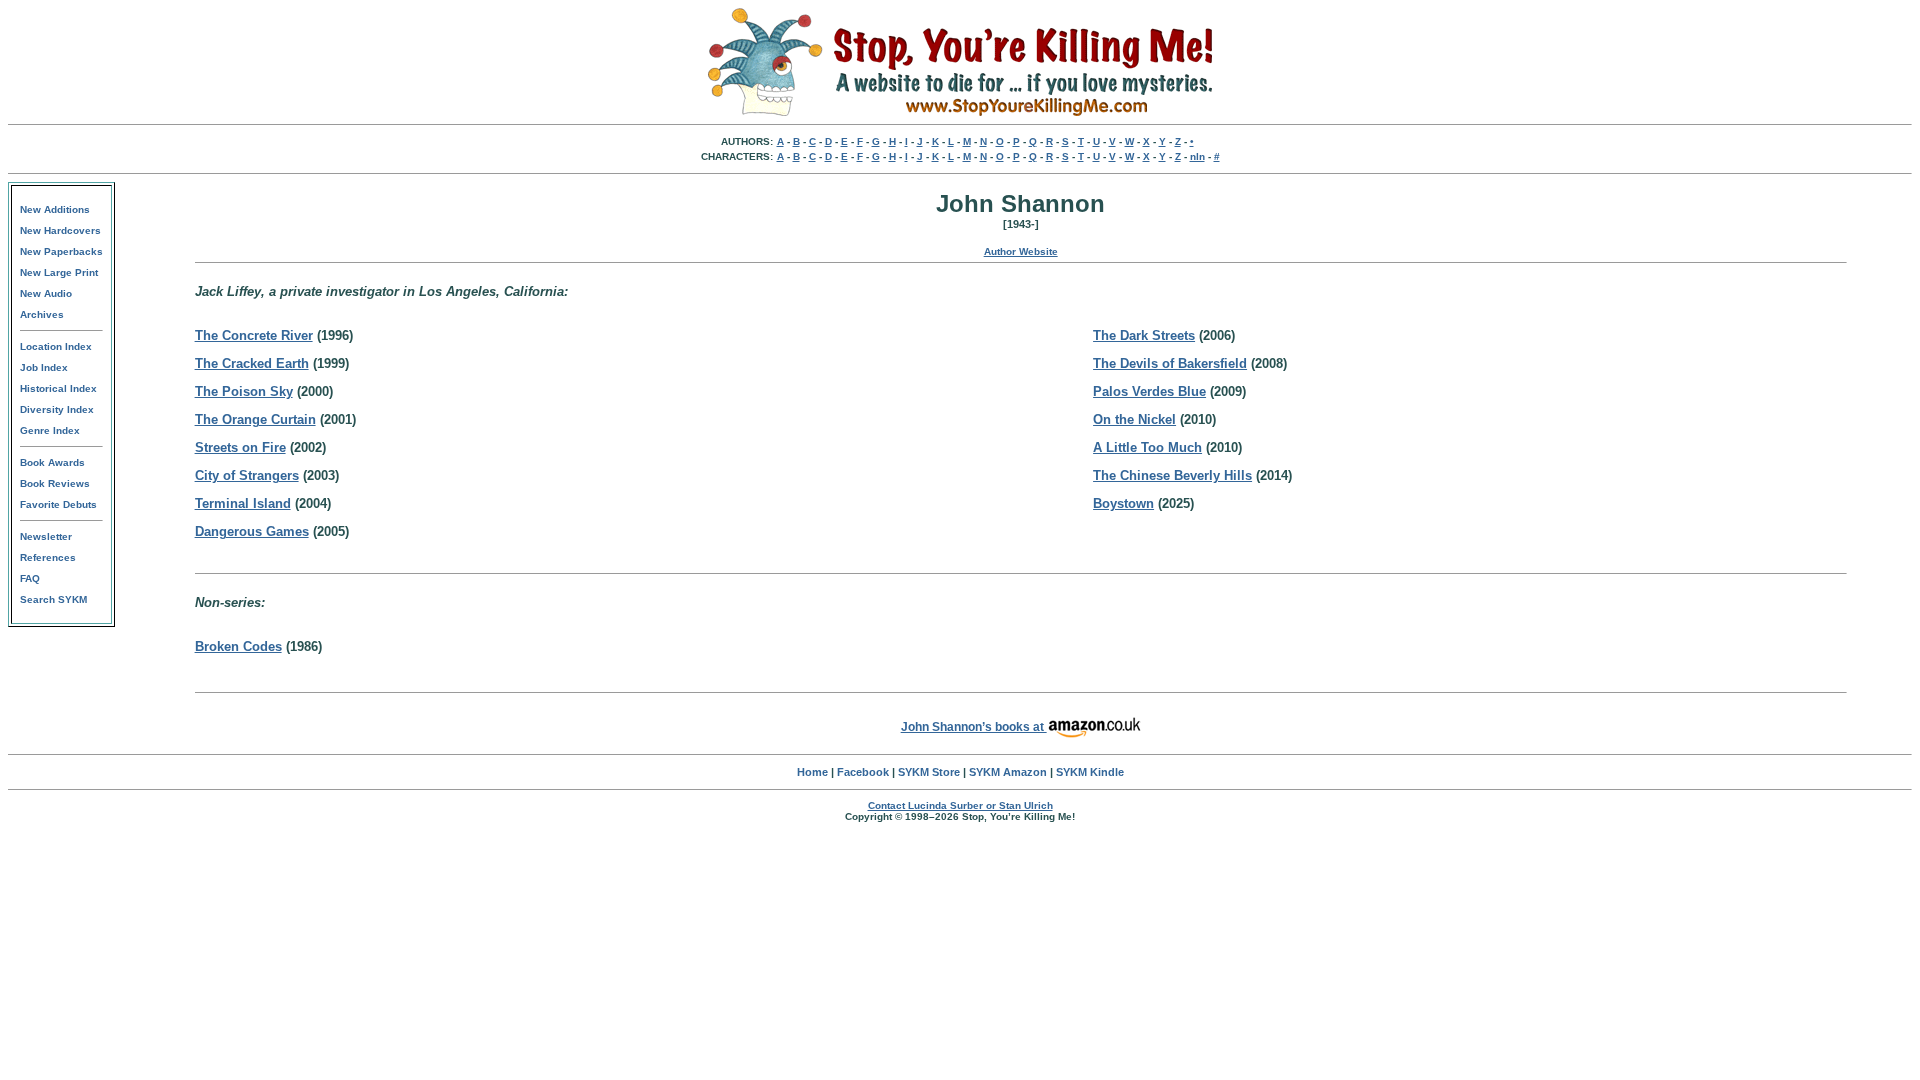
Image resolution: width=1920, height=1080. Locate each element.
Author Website (1021, 251)
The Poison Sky (244, 391)
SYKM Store (929, 772)
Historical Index (58, 388)
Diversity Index (57, 409)
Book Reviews (55, 483)
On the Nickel (1134, 419)
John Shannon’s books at (974, 727)
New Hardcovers (60, 230)
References (48, 557)
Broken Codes (238, 646)
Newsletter (46, 536)
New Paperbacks (61, 251)
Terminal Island (243, 503)
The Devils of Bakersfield (1170, 363)
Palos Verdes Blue (1149, 391)
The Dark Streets (1144, 335)
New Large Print (59, 272)
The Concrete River (254, 335)
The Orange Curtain (255, 419)
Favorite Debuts (58, 504)
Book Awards (52, 462)
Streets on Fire (240, 447)
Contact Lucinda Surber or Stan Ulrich (960, 805)
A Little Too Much (1147, 447)
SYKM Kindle (1090, 772)
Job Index (44, 367)
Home (812, 772)
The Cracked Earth (252, 363)
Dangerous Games (252, 531)
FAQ (30, 578)
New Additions (55, 209)
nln (1197, 156)
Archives (42, 314)
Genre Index (50, 430)
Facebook (863, 772)
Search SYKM (53, 599)
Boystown (1123, 503)
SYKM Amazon (1008, 772)
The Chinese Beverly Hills (1172, 475)
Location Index (56, 346)
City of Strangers (247, 475)
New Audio (46, 293)
